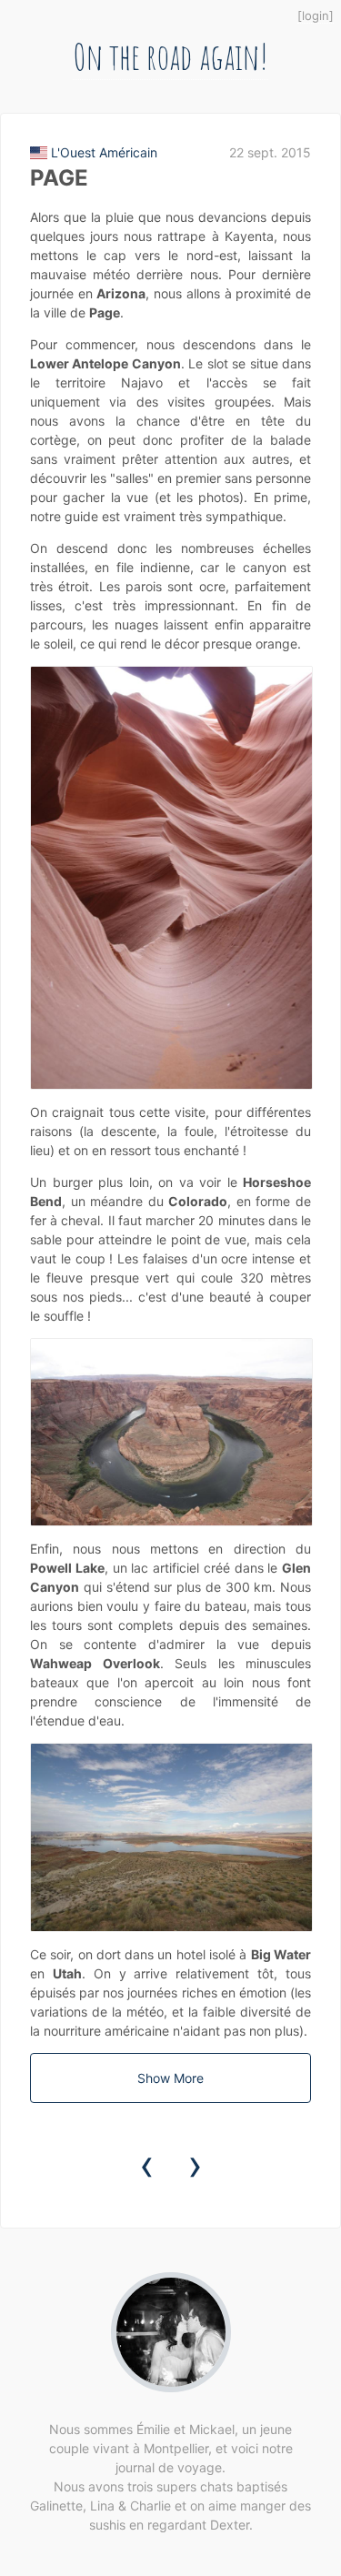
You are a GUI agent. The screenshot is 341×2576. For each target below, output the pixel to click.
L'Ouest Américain (104, 152)
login (316, 15)
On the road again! (170, 56)
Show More (170, 2078)
